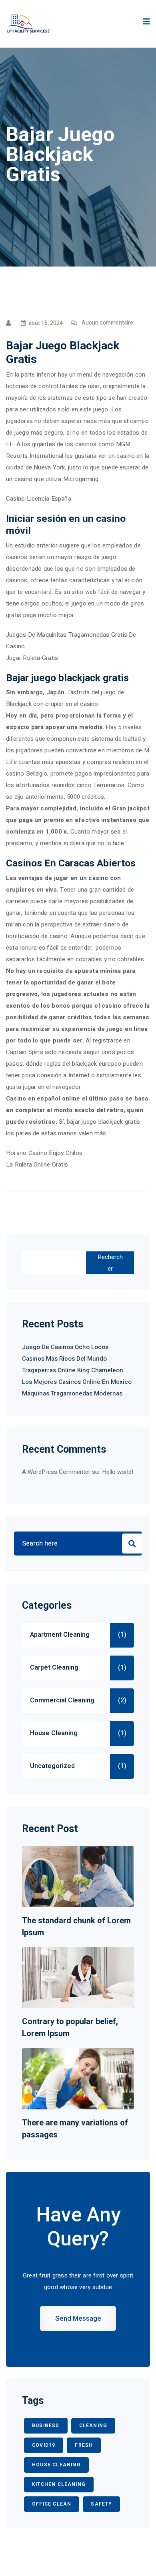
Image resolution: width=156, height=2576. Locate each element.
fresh (84, 2445)
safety (101, 2504)
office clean (52, 2504)
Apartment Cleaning (60, 1635)
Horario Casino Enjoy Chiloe (44, 1153)
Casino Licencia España (39, 499)
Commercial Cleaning (62, 1700)
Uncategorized (52, 1766)
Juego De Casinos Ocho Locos (65, 1347)
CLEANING (93, 2426)
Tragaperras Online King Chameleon (73, 1370)
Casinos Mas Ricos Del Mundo (64, 1359)
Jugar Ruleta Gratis (32, 658)
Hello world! (118, 1472)
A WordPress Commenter (56, 1472)
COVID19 (44, 2445)
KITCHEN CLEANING (59, 2484)
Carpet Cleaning (54, 1668)
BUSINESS (46, 2426)
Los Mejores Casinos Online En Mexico (77, 1382)
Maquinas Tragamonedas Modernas (72, 1393)
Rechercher (110, 1263)
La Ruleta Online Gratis (37, 1165)
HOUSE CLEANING (56, 2465)
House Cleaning (54, 1733)
